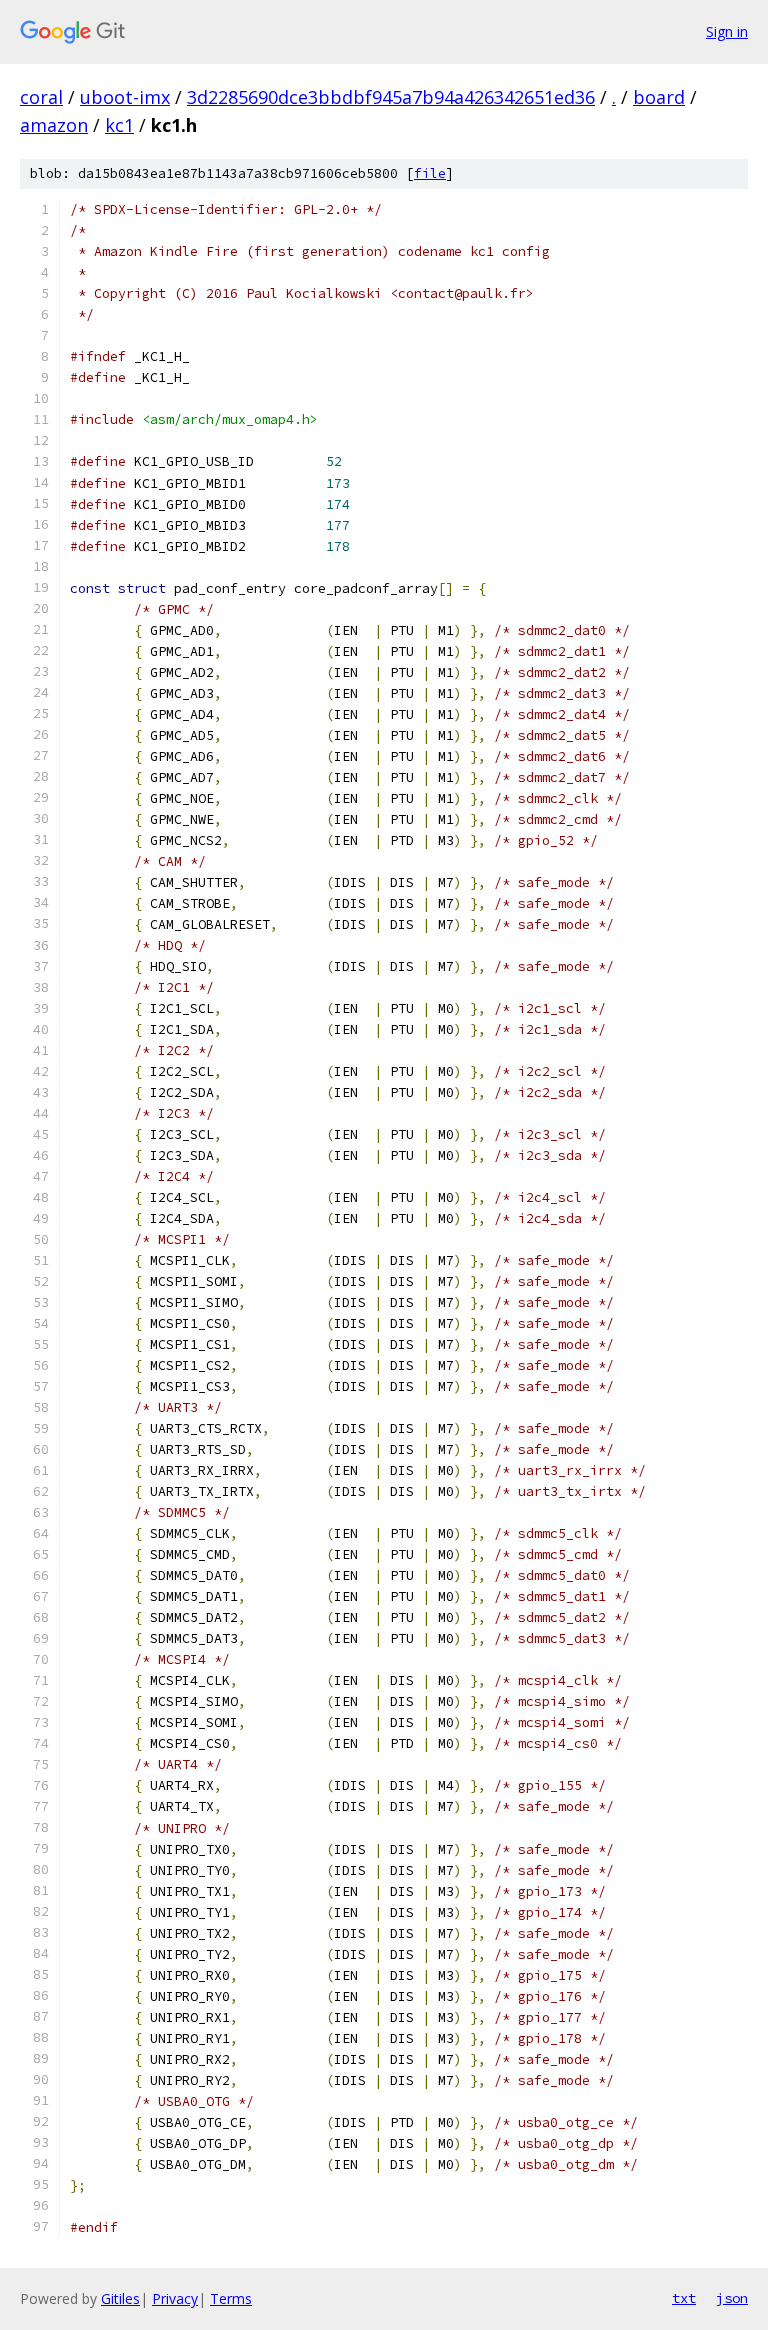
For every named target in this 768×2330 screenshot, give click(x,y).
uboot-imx (125, 97)
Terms (231, 2298)
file (430, 173)
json (732, 2298)
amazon (54, 125)
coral (41, 97)
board (659, 97)
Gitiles (120, 2298)
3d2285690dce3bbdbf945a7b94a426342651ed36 (391, 97)
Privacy (175, 2298)
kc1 (119, 125)
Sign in (727, 31)
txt (684, 2298)
